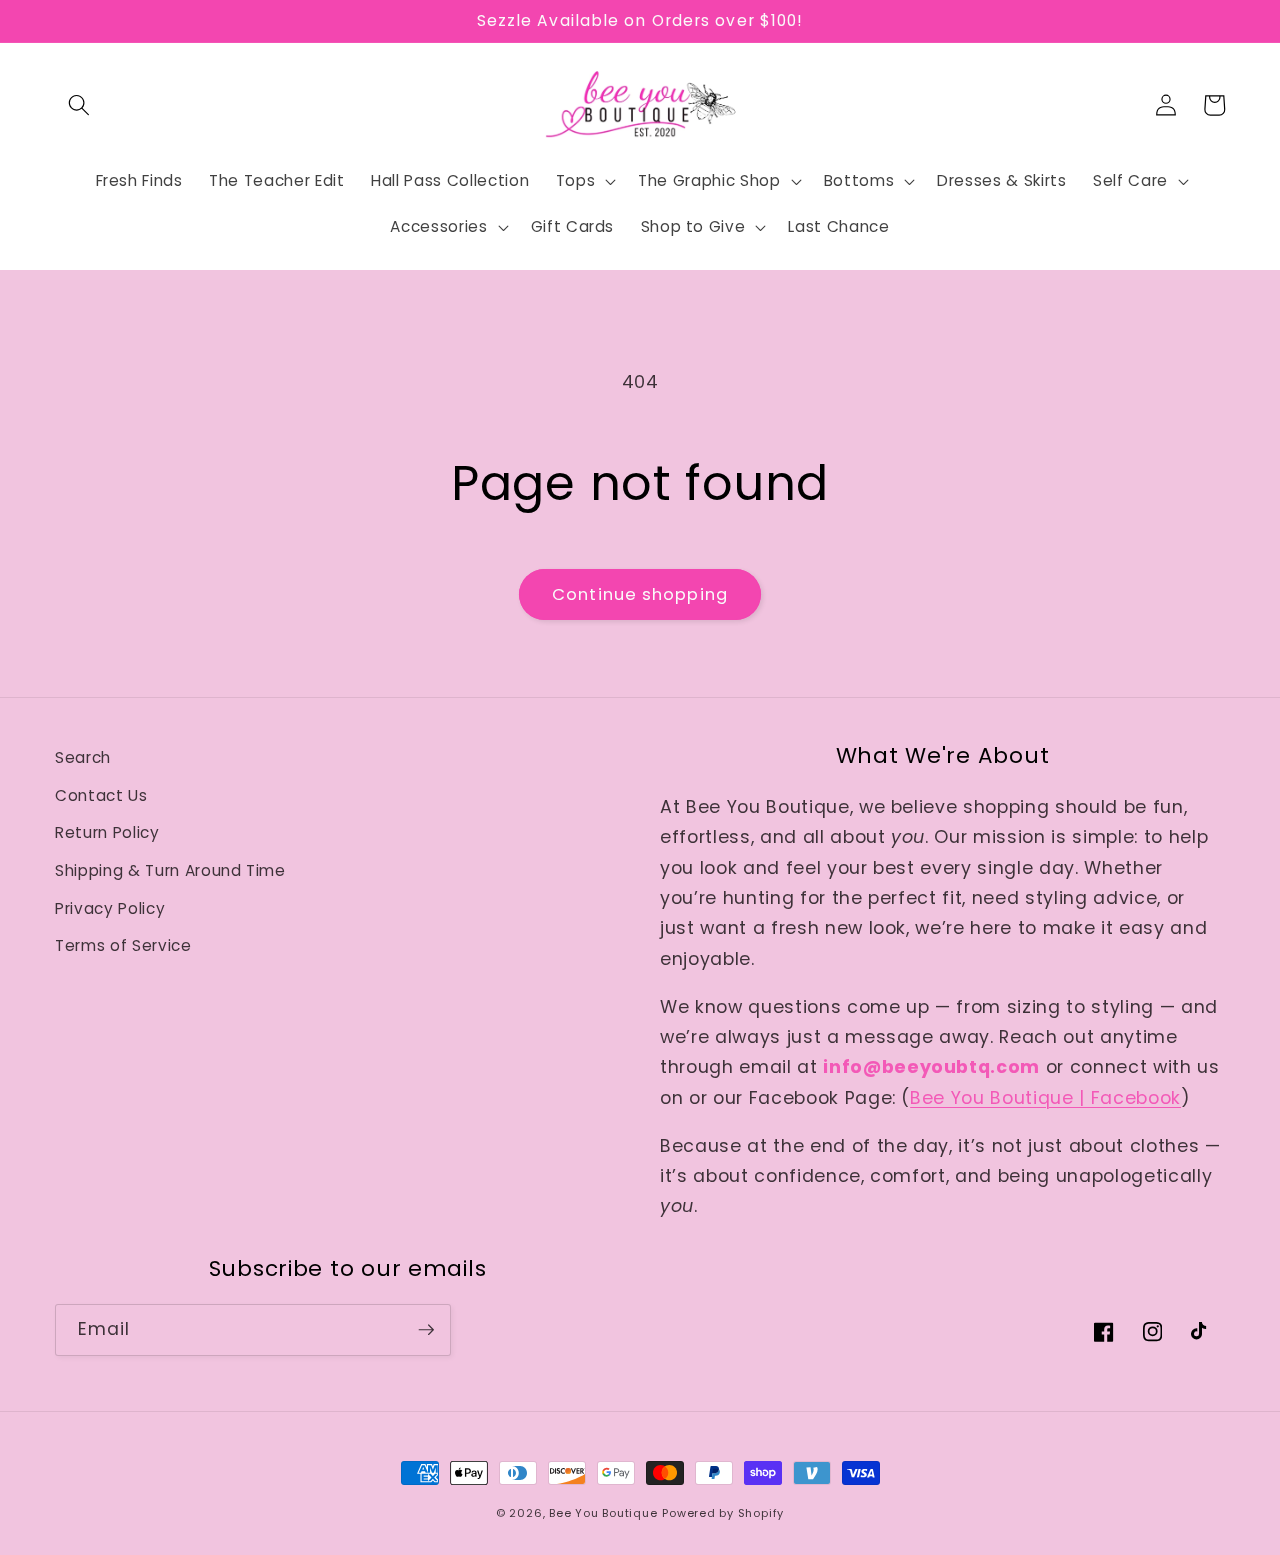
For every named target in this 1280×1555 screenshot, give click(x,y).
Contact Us (101, 795)
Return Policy (107, 832)
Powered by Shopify (723, 1513)
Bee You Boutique (603, 1513)
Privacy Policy (110, 908)
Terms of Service (123, 945)
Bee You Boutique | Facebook (1045, 1098)
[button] (79, 105)
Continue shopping (640, 594)
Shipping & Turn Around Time (170, 870)
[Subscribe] (426, 1330)
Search (83, 757)
